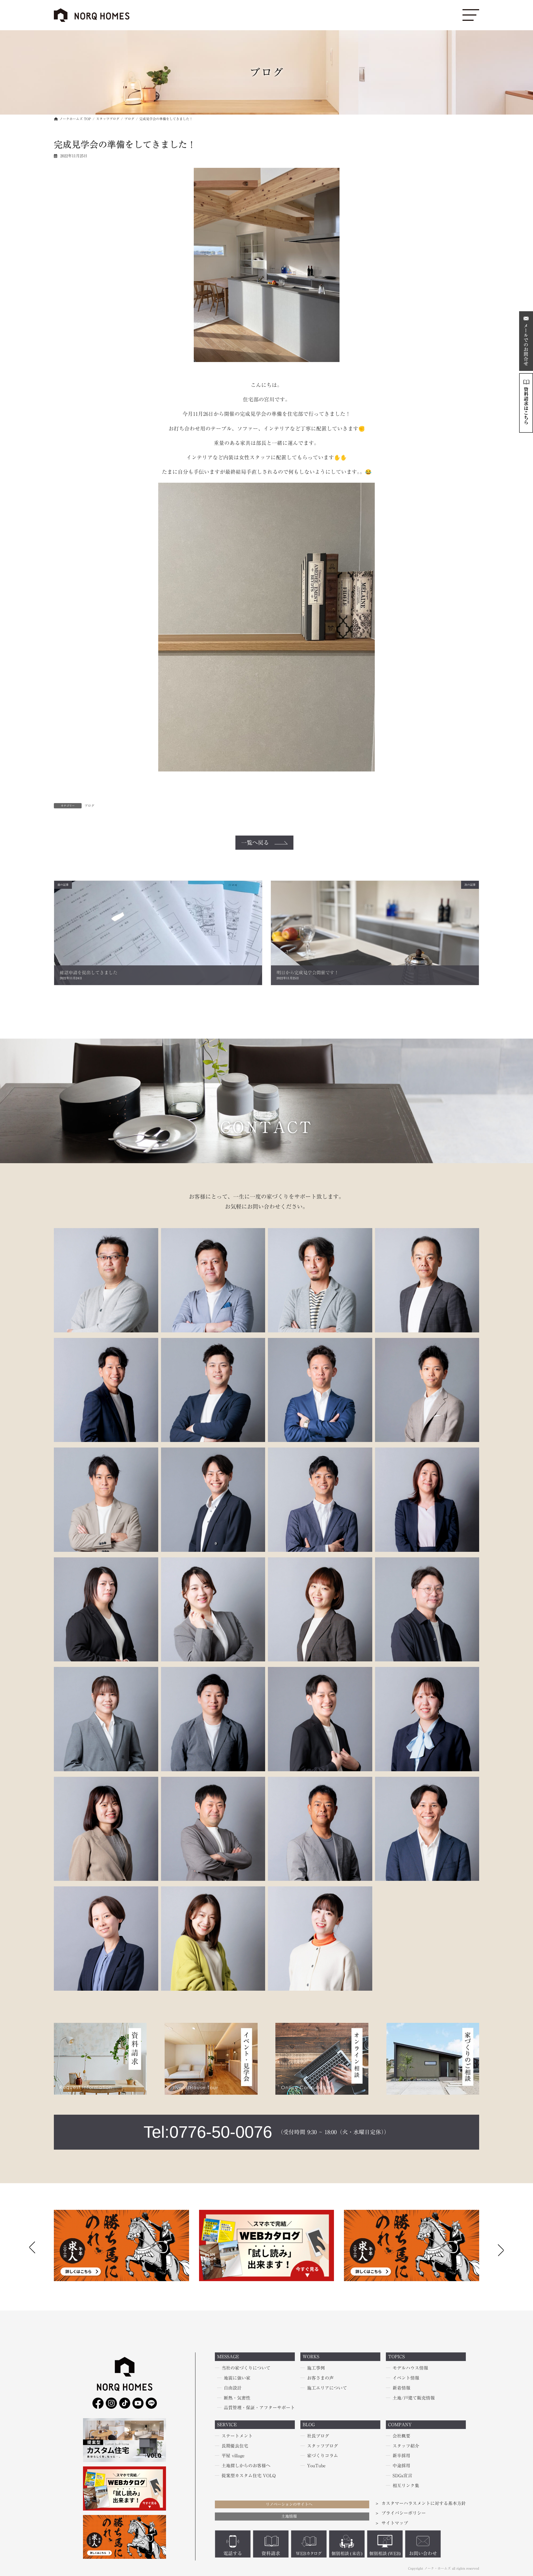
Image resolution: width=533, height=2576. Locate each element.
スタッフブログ (323, 2446)
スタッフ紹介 (406, 2446)
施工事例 (316, 2368)
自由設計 (233, 2388)
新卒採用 (401, 2456)
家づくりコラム (323, 2456)
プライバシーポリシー (404, 2513)
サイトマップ (395, 2523)
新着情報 (401, 2388)
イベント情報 (406, 2378)
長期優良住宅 (235, 2446)
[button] (501, 2249)
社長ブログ (318, 2436)
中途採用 (401, 2466)
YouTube (316, 2466)
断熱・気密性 (237, 2398)
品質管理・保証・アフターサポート (259, 2408)
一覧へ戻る (255, 842)
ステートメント (237, 2436)
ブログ (89, 806)
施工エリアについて (327, 2388)
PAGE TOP (15, 2494)
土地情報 (289, 2516)
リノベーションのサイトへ (289, 2504)
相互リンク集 (406, 2486)
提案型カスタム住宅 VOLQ (249, 2476)
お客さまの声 (320, 2378)
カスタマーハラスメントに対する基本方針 (424, 2503)
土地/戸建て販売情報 (414, 2398)
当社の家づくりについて (246, 2368)
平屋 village (233, 2456)
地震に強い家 (237, 2378)
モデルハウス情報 (410, 2368)
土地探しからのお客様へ (246, 2466)
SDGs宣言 (402, 2476)
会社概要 (401, 2436)
